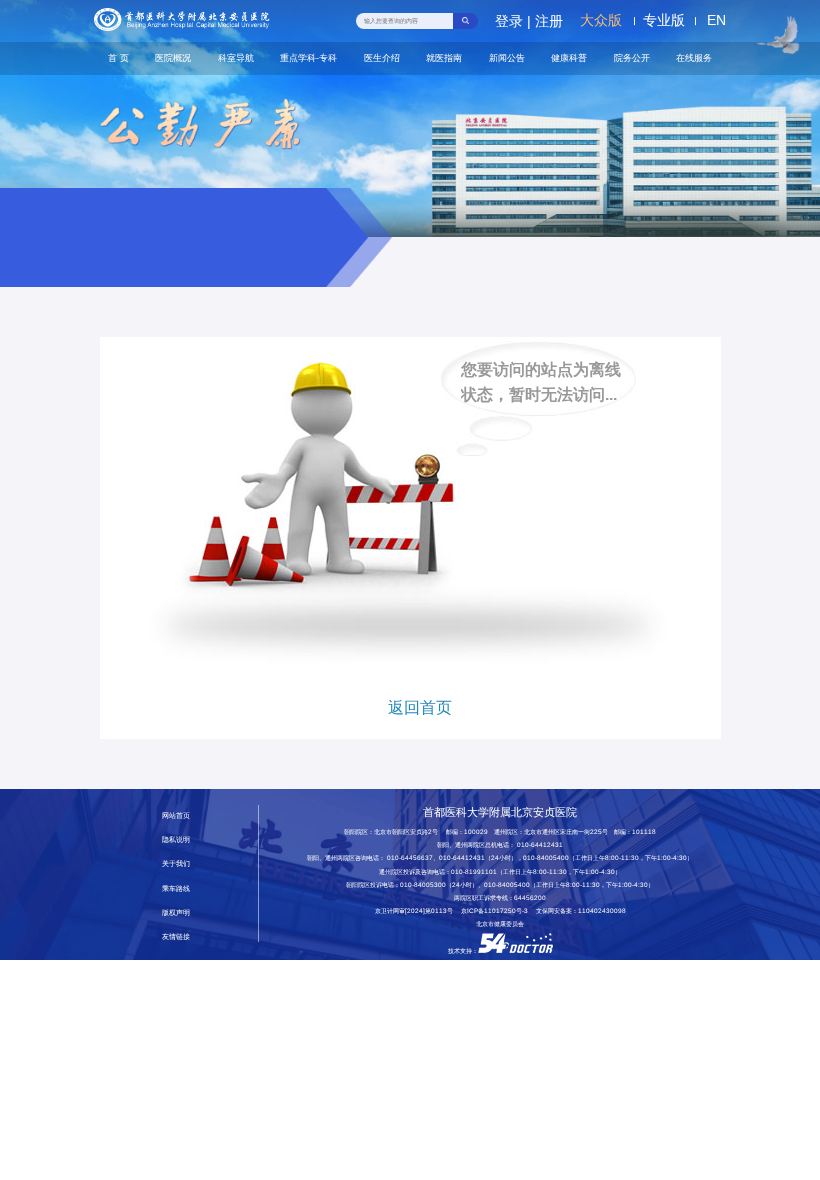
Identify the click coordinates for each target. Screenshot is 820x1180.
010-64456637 (410, 857)
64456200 (530, 897)
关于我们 (176, 863)
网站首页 (176, 815)
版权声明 (176, 912)
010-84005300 (423, 884)
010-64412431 (540, 844)
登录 (509, 21)
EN (716, 20)
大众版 (601, 20)
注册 (549, 21)
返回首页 (420, 707)
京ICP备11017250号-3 (497, 910)
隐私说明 (176, 839)
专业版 (664, 20)
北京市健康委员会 (500, 923)
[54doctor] (515, 950)
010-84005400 (546, 857)
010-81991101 (474, 871)
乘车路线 (176, 888)
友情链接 (176, 936)
